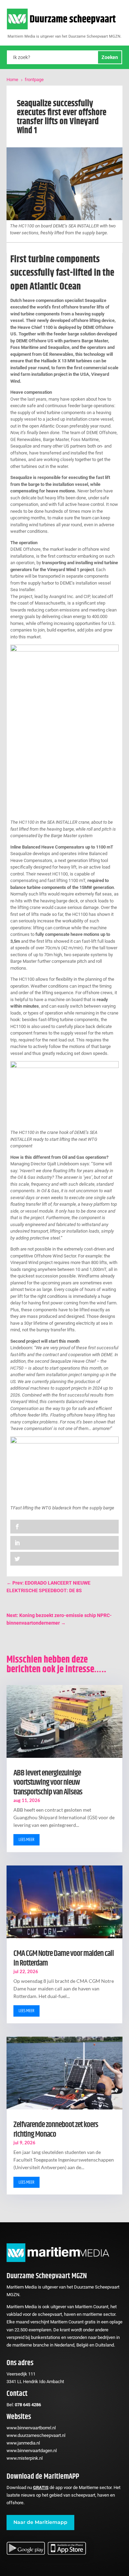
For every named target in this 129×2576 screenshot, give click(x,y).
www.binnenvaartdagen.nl (32, 2451)
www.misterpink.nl (25, 2458)
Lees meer (26, 1840)
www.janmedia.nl (23, 2443)
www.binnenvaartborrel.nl (31, 2428)
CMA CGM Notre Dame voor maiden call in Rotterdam (64, 1958)
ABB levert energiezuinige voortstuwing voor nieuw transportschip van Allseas (48, 1782)
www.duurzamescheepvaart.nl (36, 2435)
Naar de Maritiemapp (40, 2522)
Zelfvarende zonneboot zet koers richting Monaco (56, 2129)
